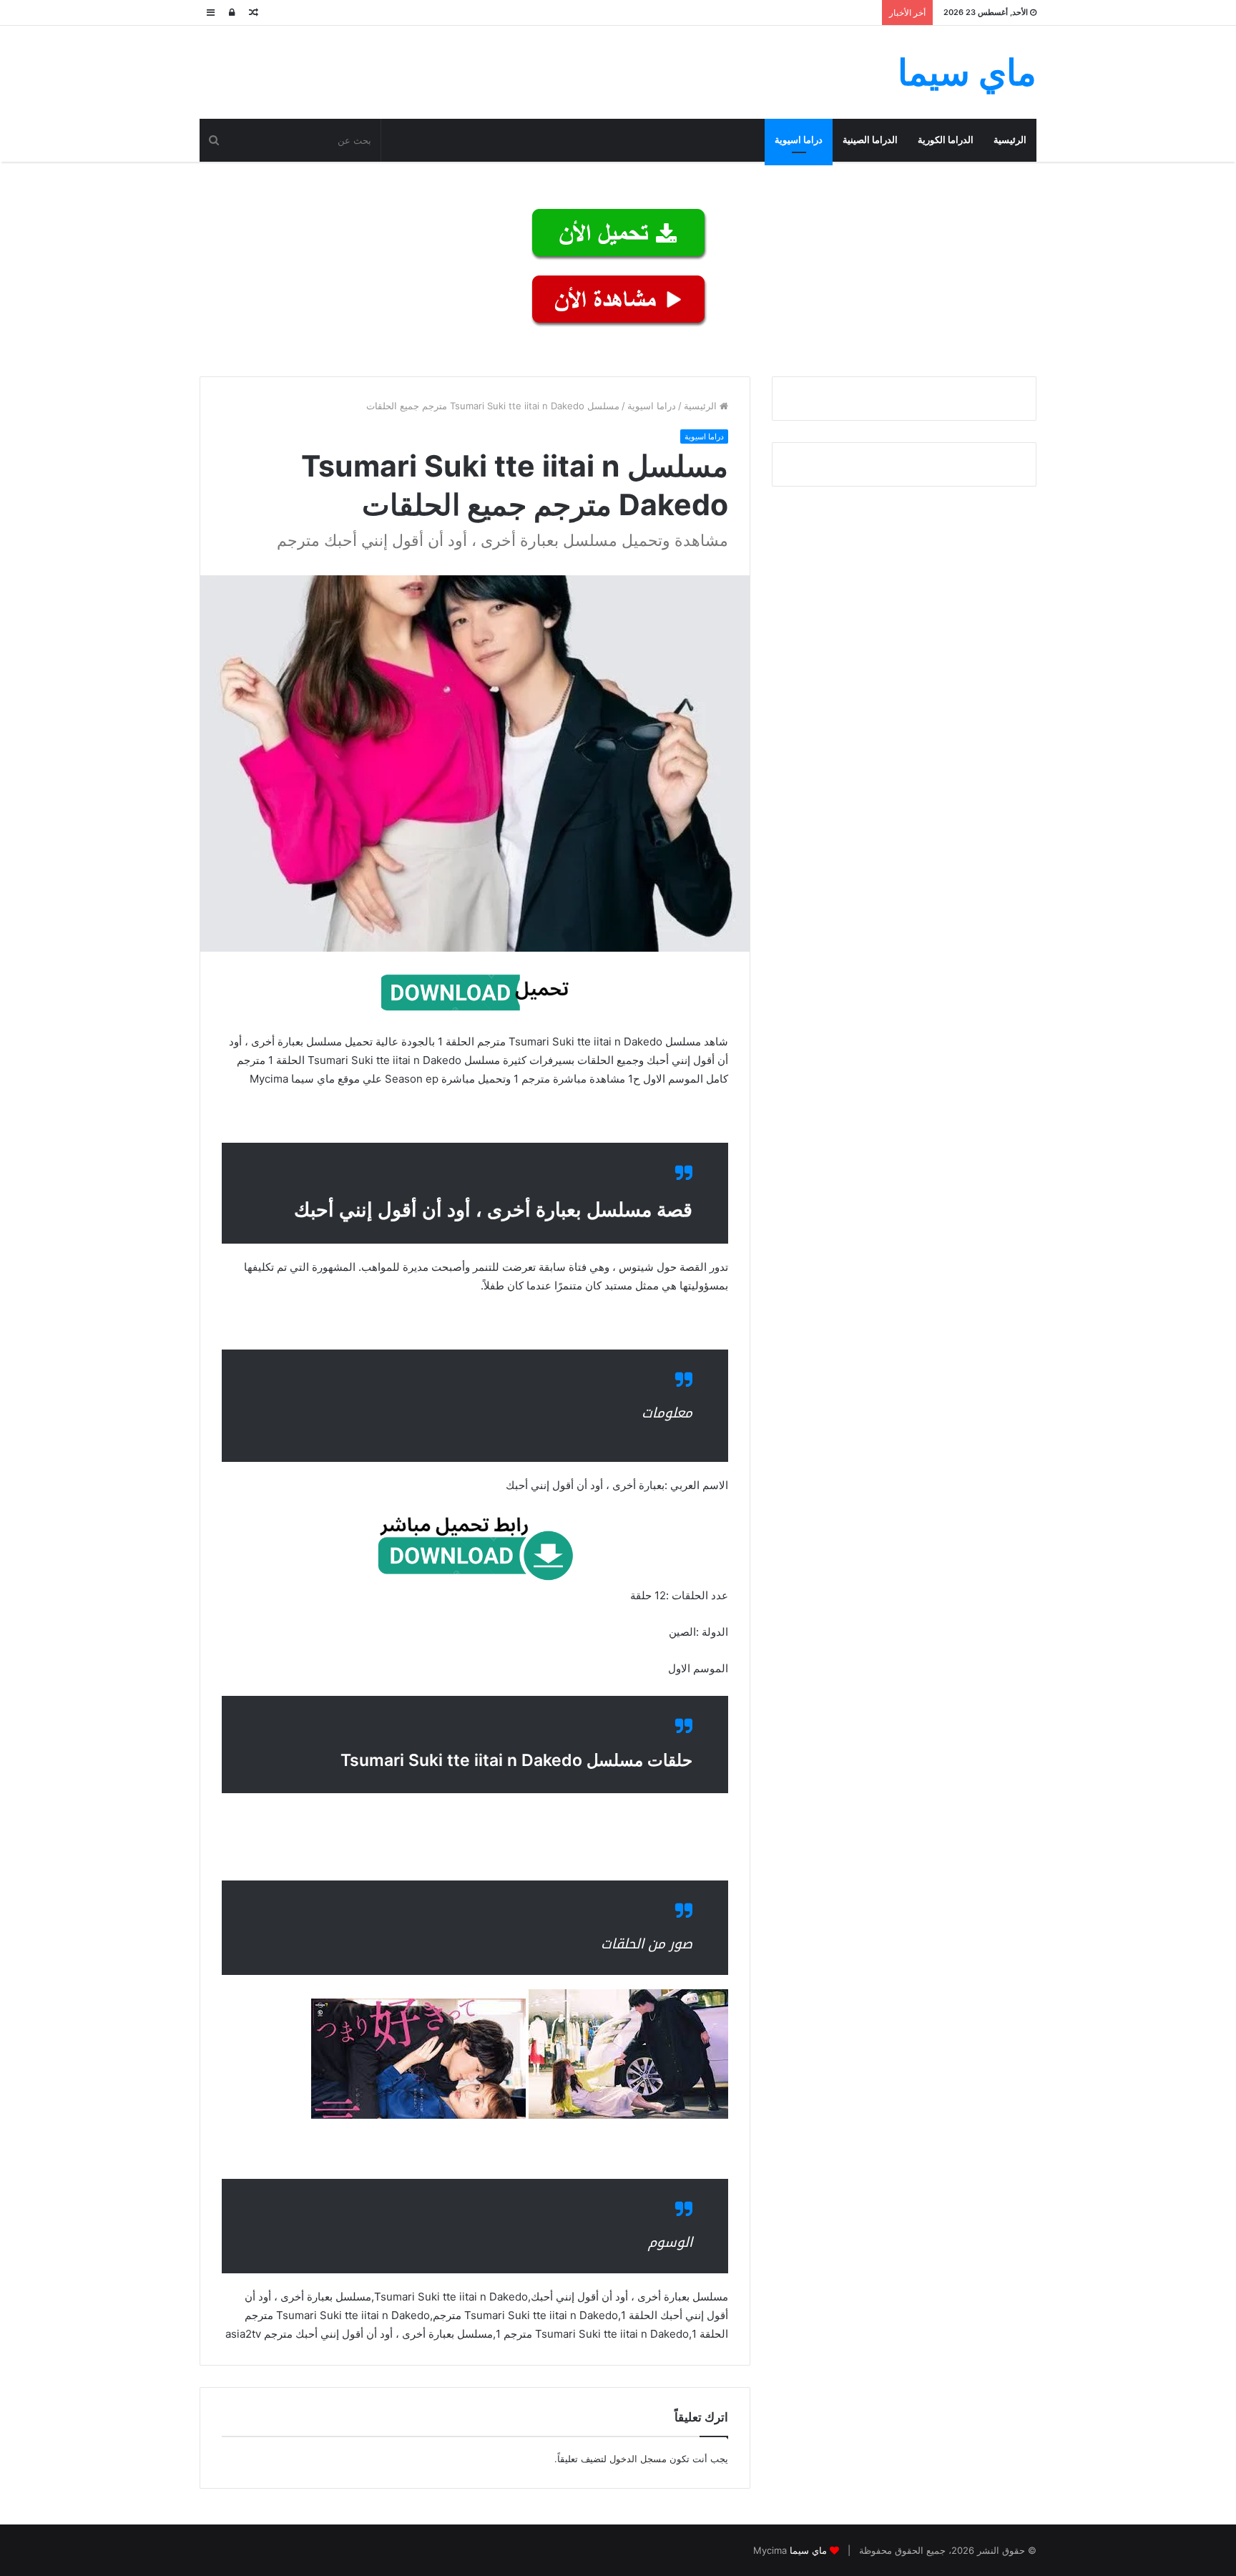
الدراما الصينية (870, 140)
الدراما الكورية (946, 140)
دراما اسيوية (799, 140)
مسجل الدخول (638, 2459)
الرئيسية (1010, 140)
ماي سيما (808, 2550)
